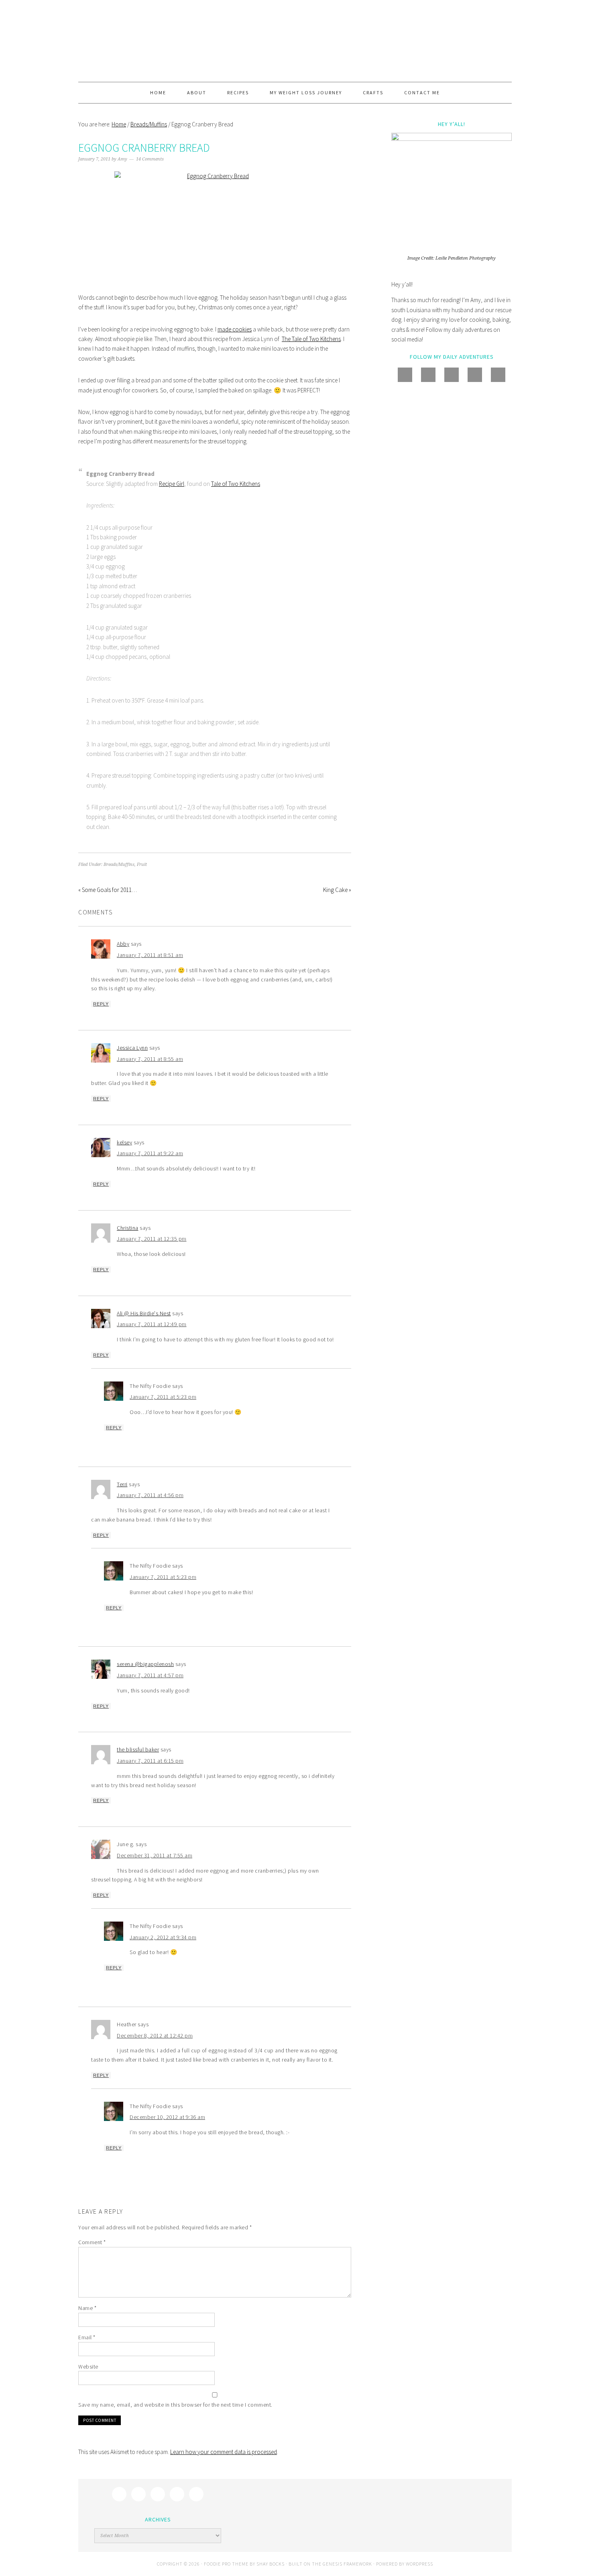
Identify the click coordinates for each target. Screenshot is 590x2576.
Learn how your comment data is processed (224, 2452)
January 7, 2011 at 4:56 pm (150, 1495)
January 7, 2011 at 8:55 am (150, 1059)
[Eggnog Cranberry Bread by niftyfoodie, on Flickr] (215, 226)
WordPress (419, 2564)
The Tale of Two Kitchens (311, 339)
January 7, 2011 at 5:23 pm (163, 1397)
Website (88, 2367)
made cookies (235, 329)
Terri (122, 1484)
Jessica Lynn (132, 1048)
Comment (92, 2242)
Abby (123, 944)
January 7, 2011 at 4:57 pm (150, 1675)
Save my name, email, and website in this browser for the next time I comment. (175, 2405)
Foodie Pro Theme (226, 2564)
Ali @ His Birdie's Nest (144, 1313)
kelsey (124, 1142)
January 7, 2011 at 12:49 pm (152, 1324)
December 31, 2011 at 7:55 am (155, 1855)
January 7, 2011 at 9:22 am (150, 1153)
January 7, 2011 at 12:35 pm (152, 1239)
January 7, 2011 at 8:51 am (150, 955)
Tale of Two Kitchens (236, 484)
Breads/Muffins (119, 864)
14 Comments (150, 159)
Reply (101, 1004)
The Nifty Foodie (295, 41)
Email (87, 2337)
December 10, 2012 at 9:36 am (167, 2117)
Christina (128, 1228)
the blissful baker (138, 1749)
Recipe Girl (172, 484)
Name (87, 2308)
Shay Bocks (271, 2564)
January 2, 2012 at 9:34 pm (163, 1937)
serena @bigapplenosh (145, 1664)
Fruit (142, 864)
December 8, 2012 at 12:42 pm (155, 2036)
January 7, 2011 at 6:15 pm (150, 1761)
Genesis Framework (347, 2564)
